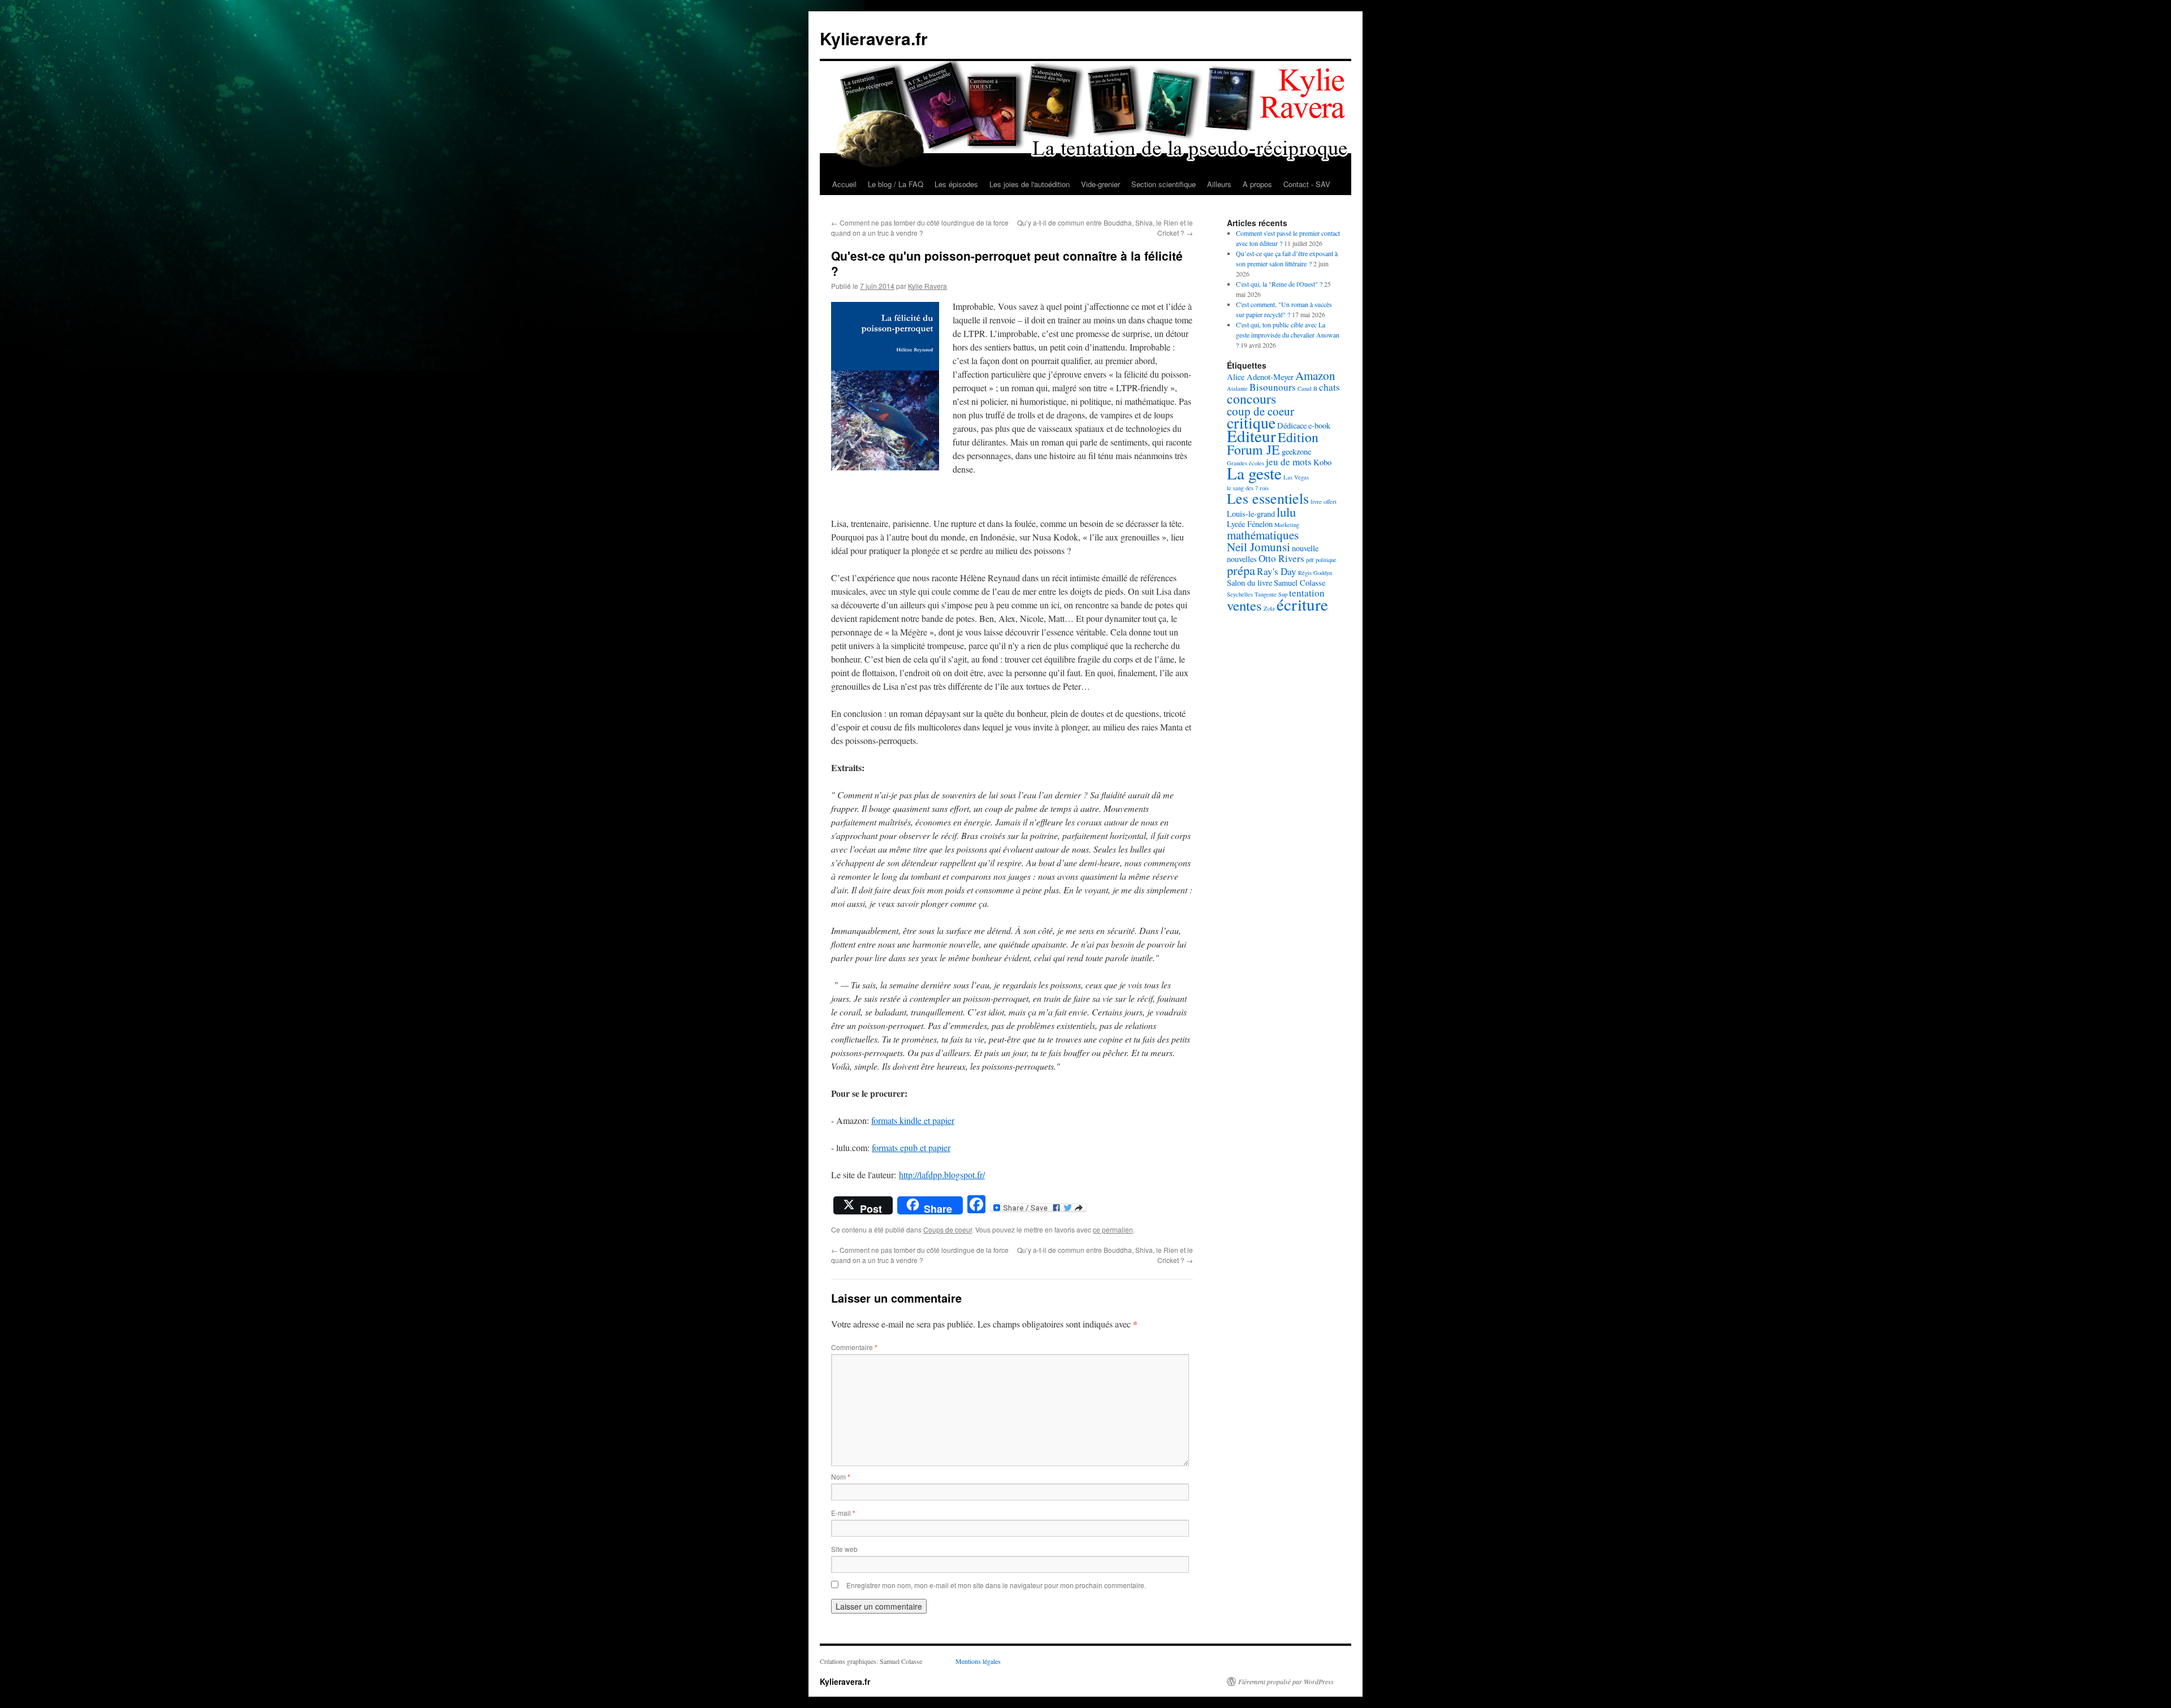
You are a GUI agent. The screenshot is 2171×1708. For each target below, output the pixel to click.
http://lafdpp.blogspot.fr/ (942, 1175)
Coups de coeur (948, 1229)
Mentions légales (978, 1661)
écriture (1302, 604)
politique (1326, 560)
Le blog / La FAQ (896, 184)
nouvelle (1305, 548)
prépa (1241, 570)
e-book (1319, 425)
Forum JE (1253, 449)
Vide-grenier (1100, 184)
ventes (1244, 605)
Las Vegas (1296, 477)
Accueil (844, 184)
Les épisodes (956, 184)
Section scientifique (1164, 184)
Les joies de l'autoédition (1030, 184)
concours (1251, 399)
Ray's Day (1277, 571)
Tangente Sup (1271, 594)
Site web (844, 1549)
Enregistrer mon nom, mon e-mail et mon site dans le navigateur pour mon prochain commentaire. (996, 1585)
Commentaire (854, 1347)
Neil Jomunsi (1259, 547)
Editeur (1251, 436)
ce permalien (1113, 1229)
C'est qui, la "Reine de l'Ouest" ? (1279, 284)
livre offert (1324, 501)
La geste (1254, 473)
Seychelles (1240, 594)
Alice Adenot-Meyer (1260, 377)
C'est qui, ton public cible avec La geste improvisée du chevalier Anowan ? (1288, 335)
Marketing (1287, 525)
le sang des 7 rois (1248, 488)
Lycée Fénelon (1250, 524)
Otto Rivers (1281, 558)
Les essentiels (1268, 498)
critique (1251, 423)
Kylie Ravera (927, 286)
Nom (841, 1476)
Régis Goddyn (1315, 573)
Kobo (1322, 462)
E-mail (843, 1513)
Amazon (1315, 375)
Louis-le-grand (1251, 514)
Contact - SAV (1307, 184)
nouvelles (1242, 559)
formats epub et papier (911, 1147)
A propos (1257, 184)
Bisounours (1273, 387)
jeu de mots (1289, 462)
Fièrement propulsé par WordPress (1286, 1681)
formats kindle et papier (913, 1120)
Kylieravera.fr (874, 38)
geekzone (1296, 451)
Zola (1269, 608)
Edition (1298, 437)
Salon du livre (1249, 583)
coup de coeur (1260, 411)
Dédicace (1292, 425)
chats (1329, 387)
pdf (1310, 560)
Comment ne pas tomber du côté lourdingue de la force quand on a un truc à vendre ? (920, 228)
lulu (1286, 512)
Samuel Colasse (1299, 583)
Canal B (1307, 388)
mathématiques (1263, 535)
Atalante (1237, 388)
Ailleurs (1219, 184)
